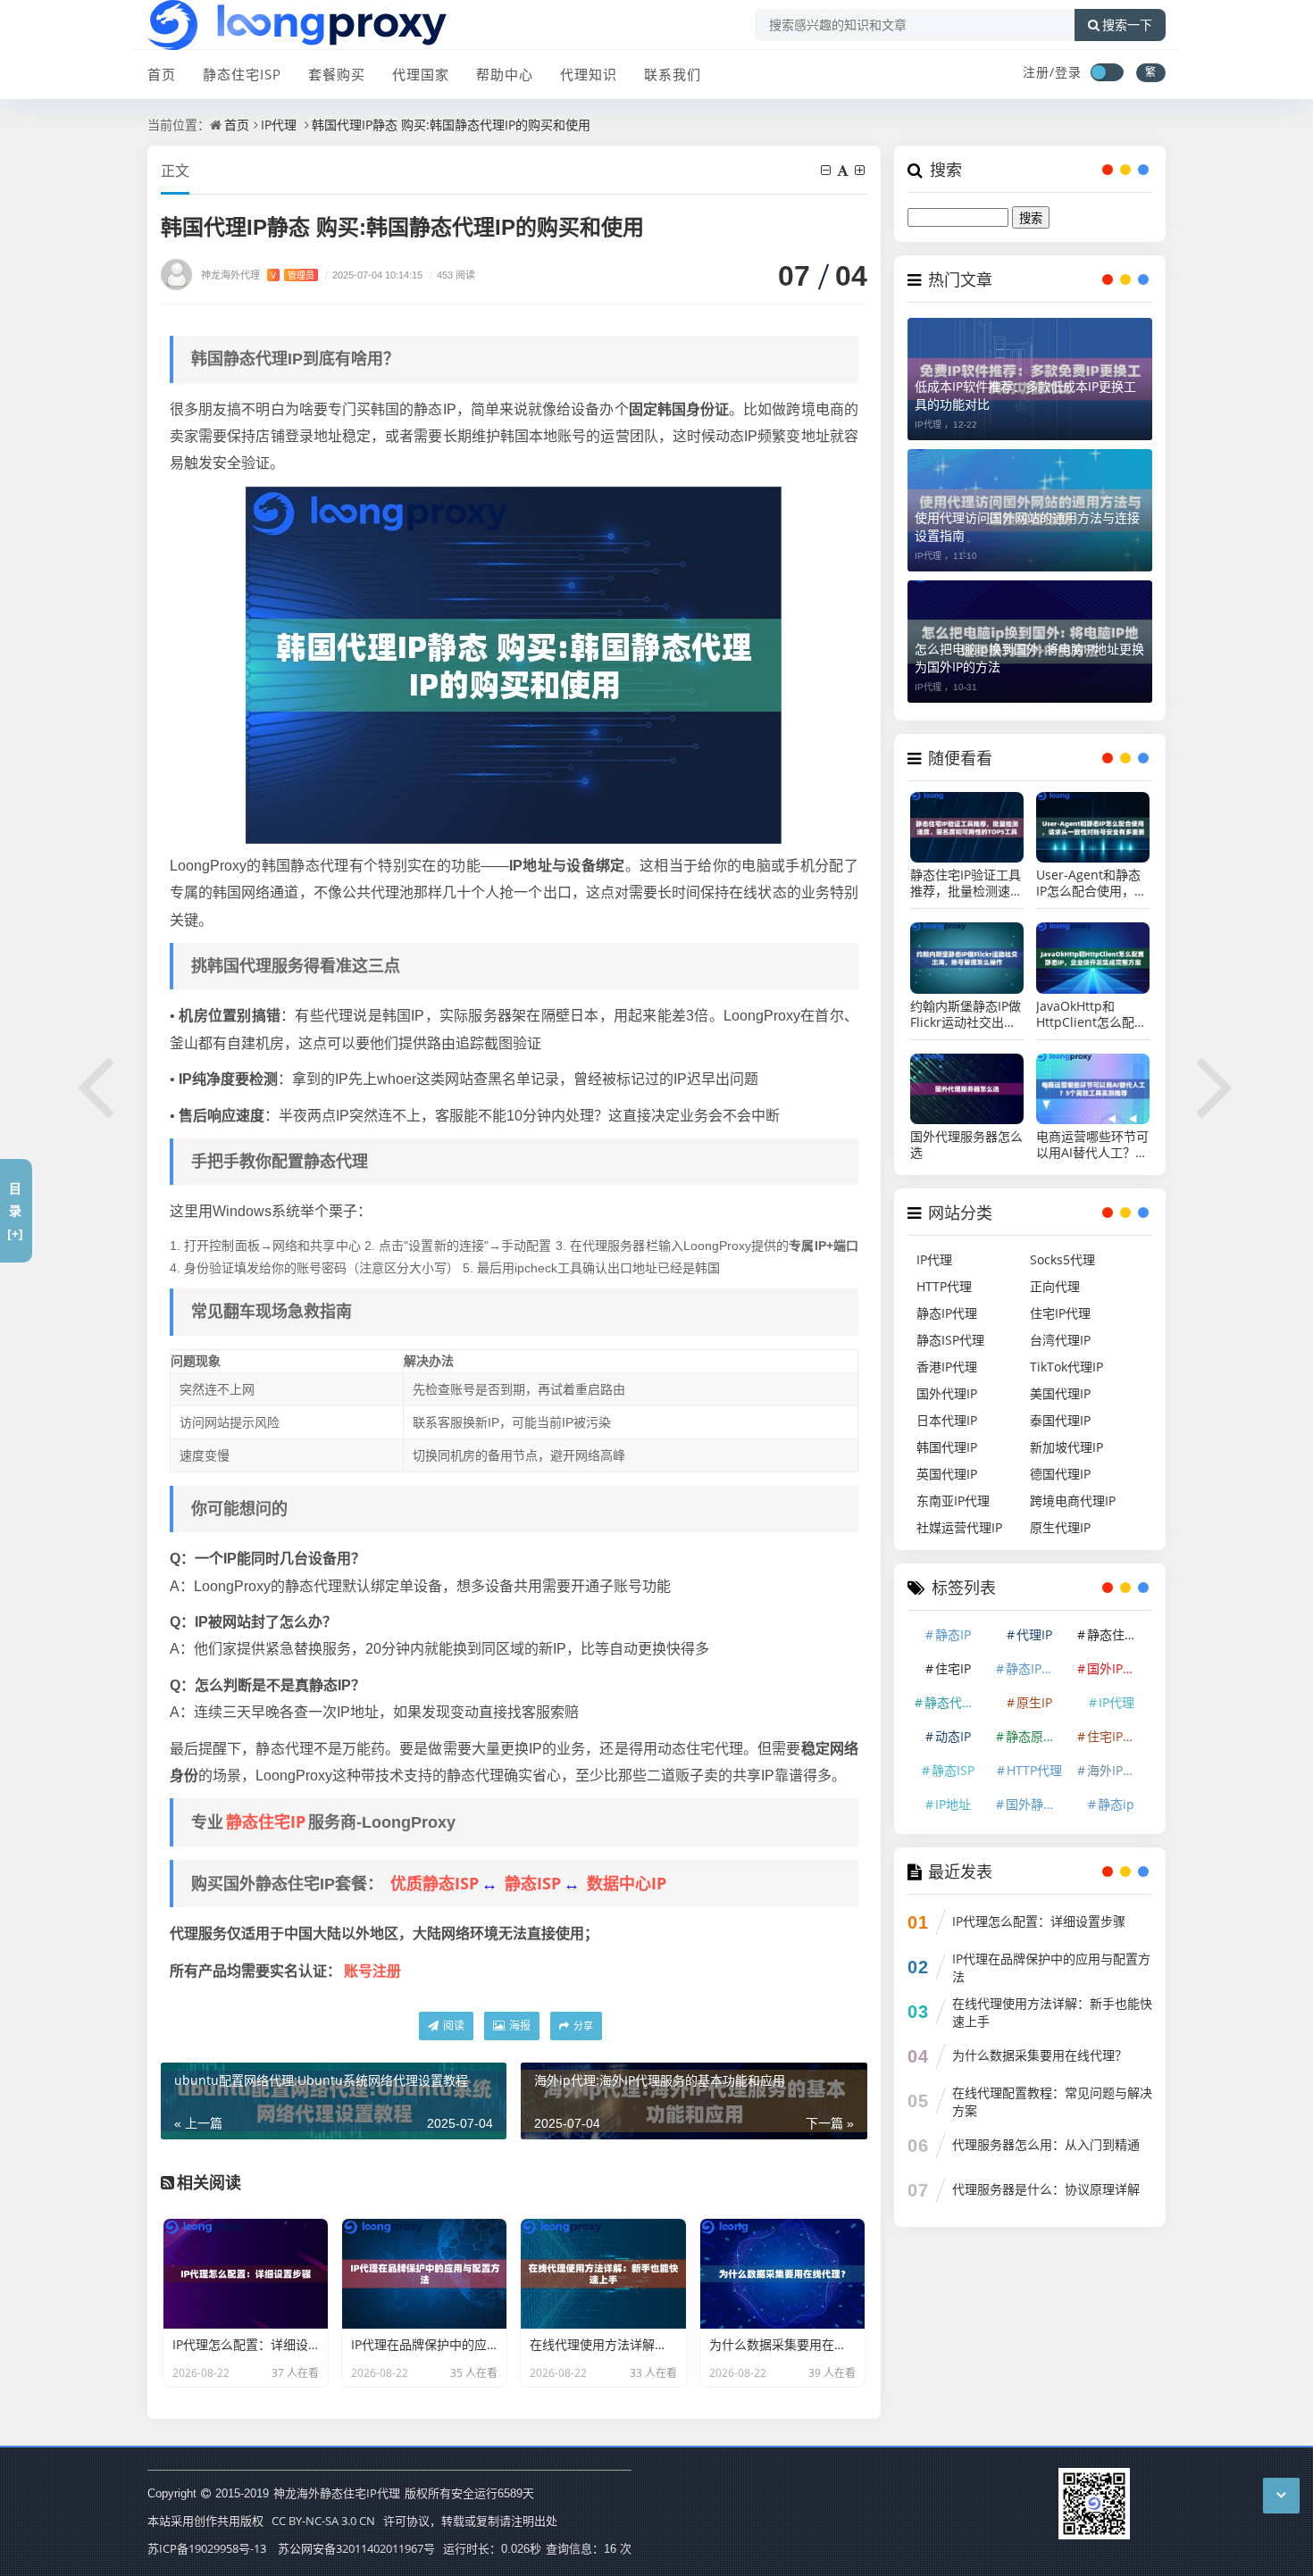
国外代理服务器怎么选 (966, 1145)
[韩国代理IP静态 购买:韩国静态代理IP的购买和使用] (514, 663)
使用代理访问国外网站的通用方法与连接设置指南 (1027, 526)
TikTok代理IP (1066, 1367)
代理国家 (421, 74)
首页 (162, 74)
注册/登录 (1052, 72)
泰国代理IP (1060, 1420)
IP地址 (953, 1804)
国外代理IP (947, 1393)
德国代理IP (1060, 1474)
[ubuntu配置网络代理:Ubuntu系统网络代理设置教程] (96, 1084)
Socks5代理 (1062, 1259)
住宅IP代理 (1060, 1313)
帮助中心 (505, 74)
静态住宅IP (266, 1822)
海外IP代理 (1117, 1770)
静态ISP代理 (950, 1340)
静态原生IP (1036, 1736)
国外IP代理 (1117, 1668)
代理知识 (589, 74)
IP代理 (279, 125)
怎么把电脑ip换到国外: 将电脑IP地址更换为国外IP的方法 (1029, 658)
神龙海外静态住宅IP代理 (337, 2493)
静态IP (953, 1634)
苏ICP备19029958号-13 (207, 2548)
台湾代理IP (1060, 1340)
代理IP (1034, 1634)
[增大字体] (861, 170)
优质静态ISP (435, 1883)
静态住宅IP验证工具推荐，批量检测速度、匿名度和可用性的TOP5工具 (966, 883)
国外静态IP (1036, 1804)
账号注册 (372, 1971)
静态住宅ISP (242, 74)
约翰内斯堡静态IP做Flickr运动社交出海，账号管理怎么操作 (966, 1014)
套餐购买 (337, 74)
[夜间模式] (1107, 72)
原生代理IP (1060, 1527)
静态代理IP (955, 1702)
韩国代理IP (947, 1447)
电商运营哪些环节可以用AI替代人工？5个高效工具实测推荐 (1092, 1145)
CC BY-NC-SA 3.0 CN (323, 2521)
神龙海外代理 (258, 275)
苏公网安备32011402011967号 (356, 2548)
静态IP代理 (947, 1313)
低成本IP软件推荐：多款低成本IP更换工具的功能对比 (1025, 395)
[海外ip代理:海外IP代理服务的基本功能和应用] (1217, 1084)
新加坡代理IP (1066, 1447)
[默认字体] (844, 170)
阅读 (452, 2026)
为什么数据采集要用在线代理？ (1040, 2055)
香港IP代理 (947, 1367)
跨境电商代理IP (1073, 1501)
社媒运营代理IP (959, 1527)
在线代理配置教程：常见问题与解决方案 (1052, 2101)
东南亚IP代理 (953, 1501)
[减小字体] (827, 170)
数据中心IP (627, 1883)
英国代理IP (947, 1474)
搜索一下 (1127, 25)
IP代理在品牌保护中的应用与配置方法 (1051, 1967)
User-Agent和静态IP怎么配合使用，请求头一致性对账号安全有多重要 (1092, 883)
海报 (519, 2026)
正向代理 (1055, 1286)
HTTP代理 (944, 1286)
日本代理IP (947, 1420)
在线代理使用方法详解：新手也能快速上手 (1052, 2012)
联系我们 (673, 74)
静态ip (1116, 1804)
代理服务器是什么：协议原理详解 (1046, 2189)
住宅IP (953, 1668)
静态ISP (533, 1883)
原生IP (1034, 1702)
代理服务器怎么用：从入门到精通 (1046, 2144)
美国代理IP (1060, 1393)
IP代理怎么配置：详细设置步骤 (1039, 1921)
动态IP (953, 1736)
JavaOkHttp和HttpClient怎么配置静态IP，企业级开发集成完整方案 (1091, 1014)
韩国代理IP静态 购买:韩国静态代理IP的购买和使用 (451, 125)
